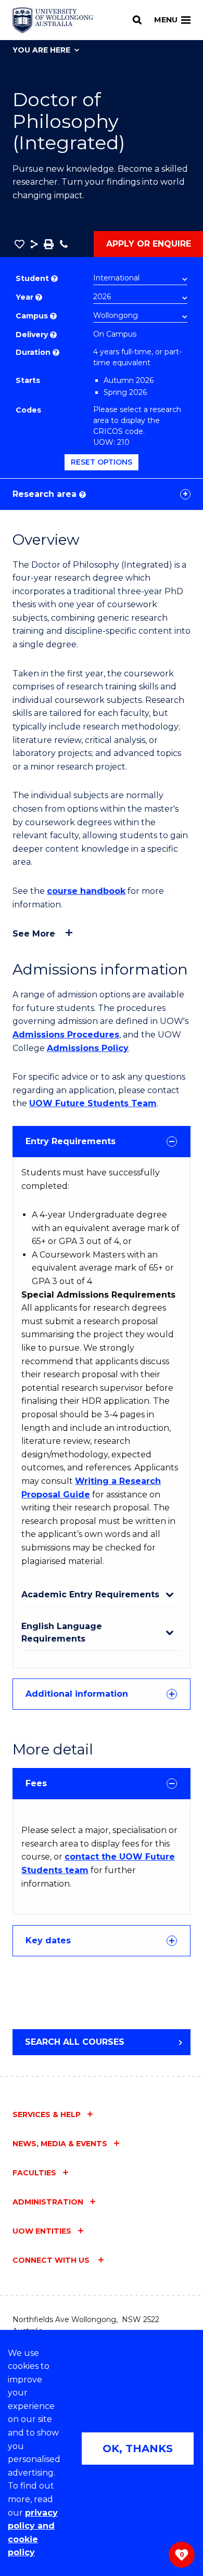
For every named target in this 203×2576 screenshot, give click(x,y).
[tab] (102, 1142)
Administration (48, 2202)
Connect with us (52, 2260)
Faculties (34, 2173)
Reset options (102, 462)
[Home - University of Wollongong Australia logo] (53, 20)
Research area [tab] (48, 494)
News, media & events (60, 2144)
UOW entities (42, 2231)
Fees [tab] (36, 1783)
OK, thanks (138, 2449)
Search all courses (75, 2042)
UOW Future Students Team (93, 1103)
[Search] (137, 20)
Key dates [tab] (48, 1940)
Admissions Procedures (66, 1035)
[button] (20, 244)
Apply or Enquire (149, 244)
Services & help (47, 2114)
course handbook (86, 891)
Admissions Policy (88, 1048)
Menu (166, 20)
